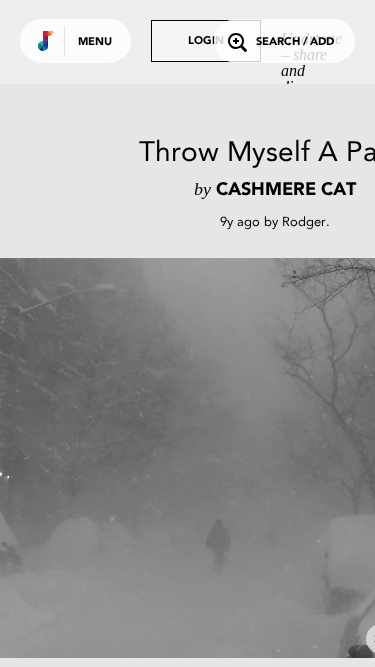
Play (200, 458)
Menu (95, 42)
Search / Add (295, 42)
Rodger (304, 221)
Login (206, 41)
